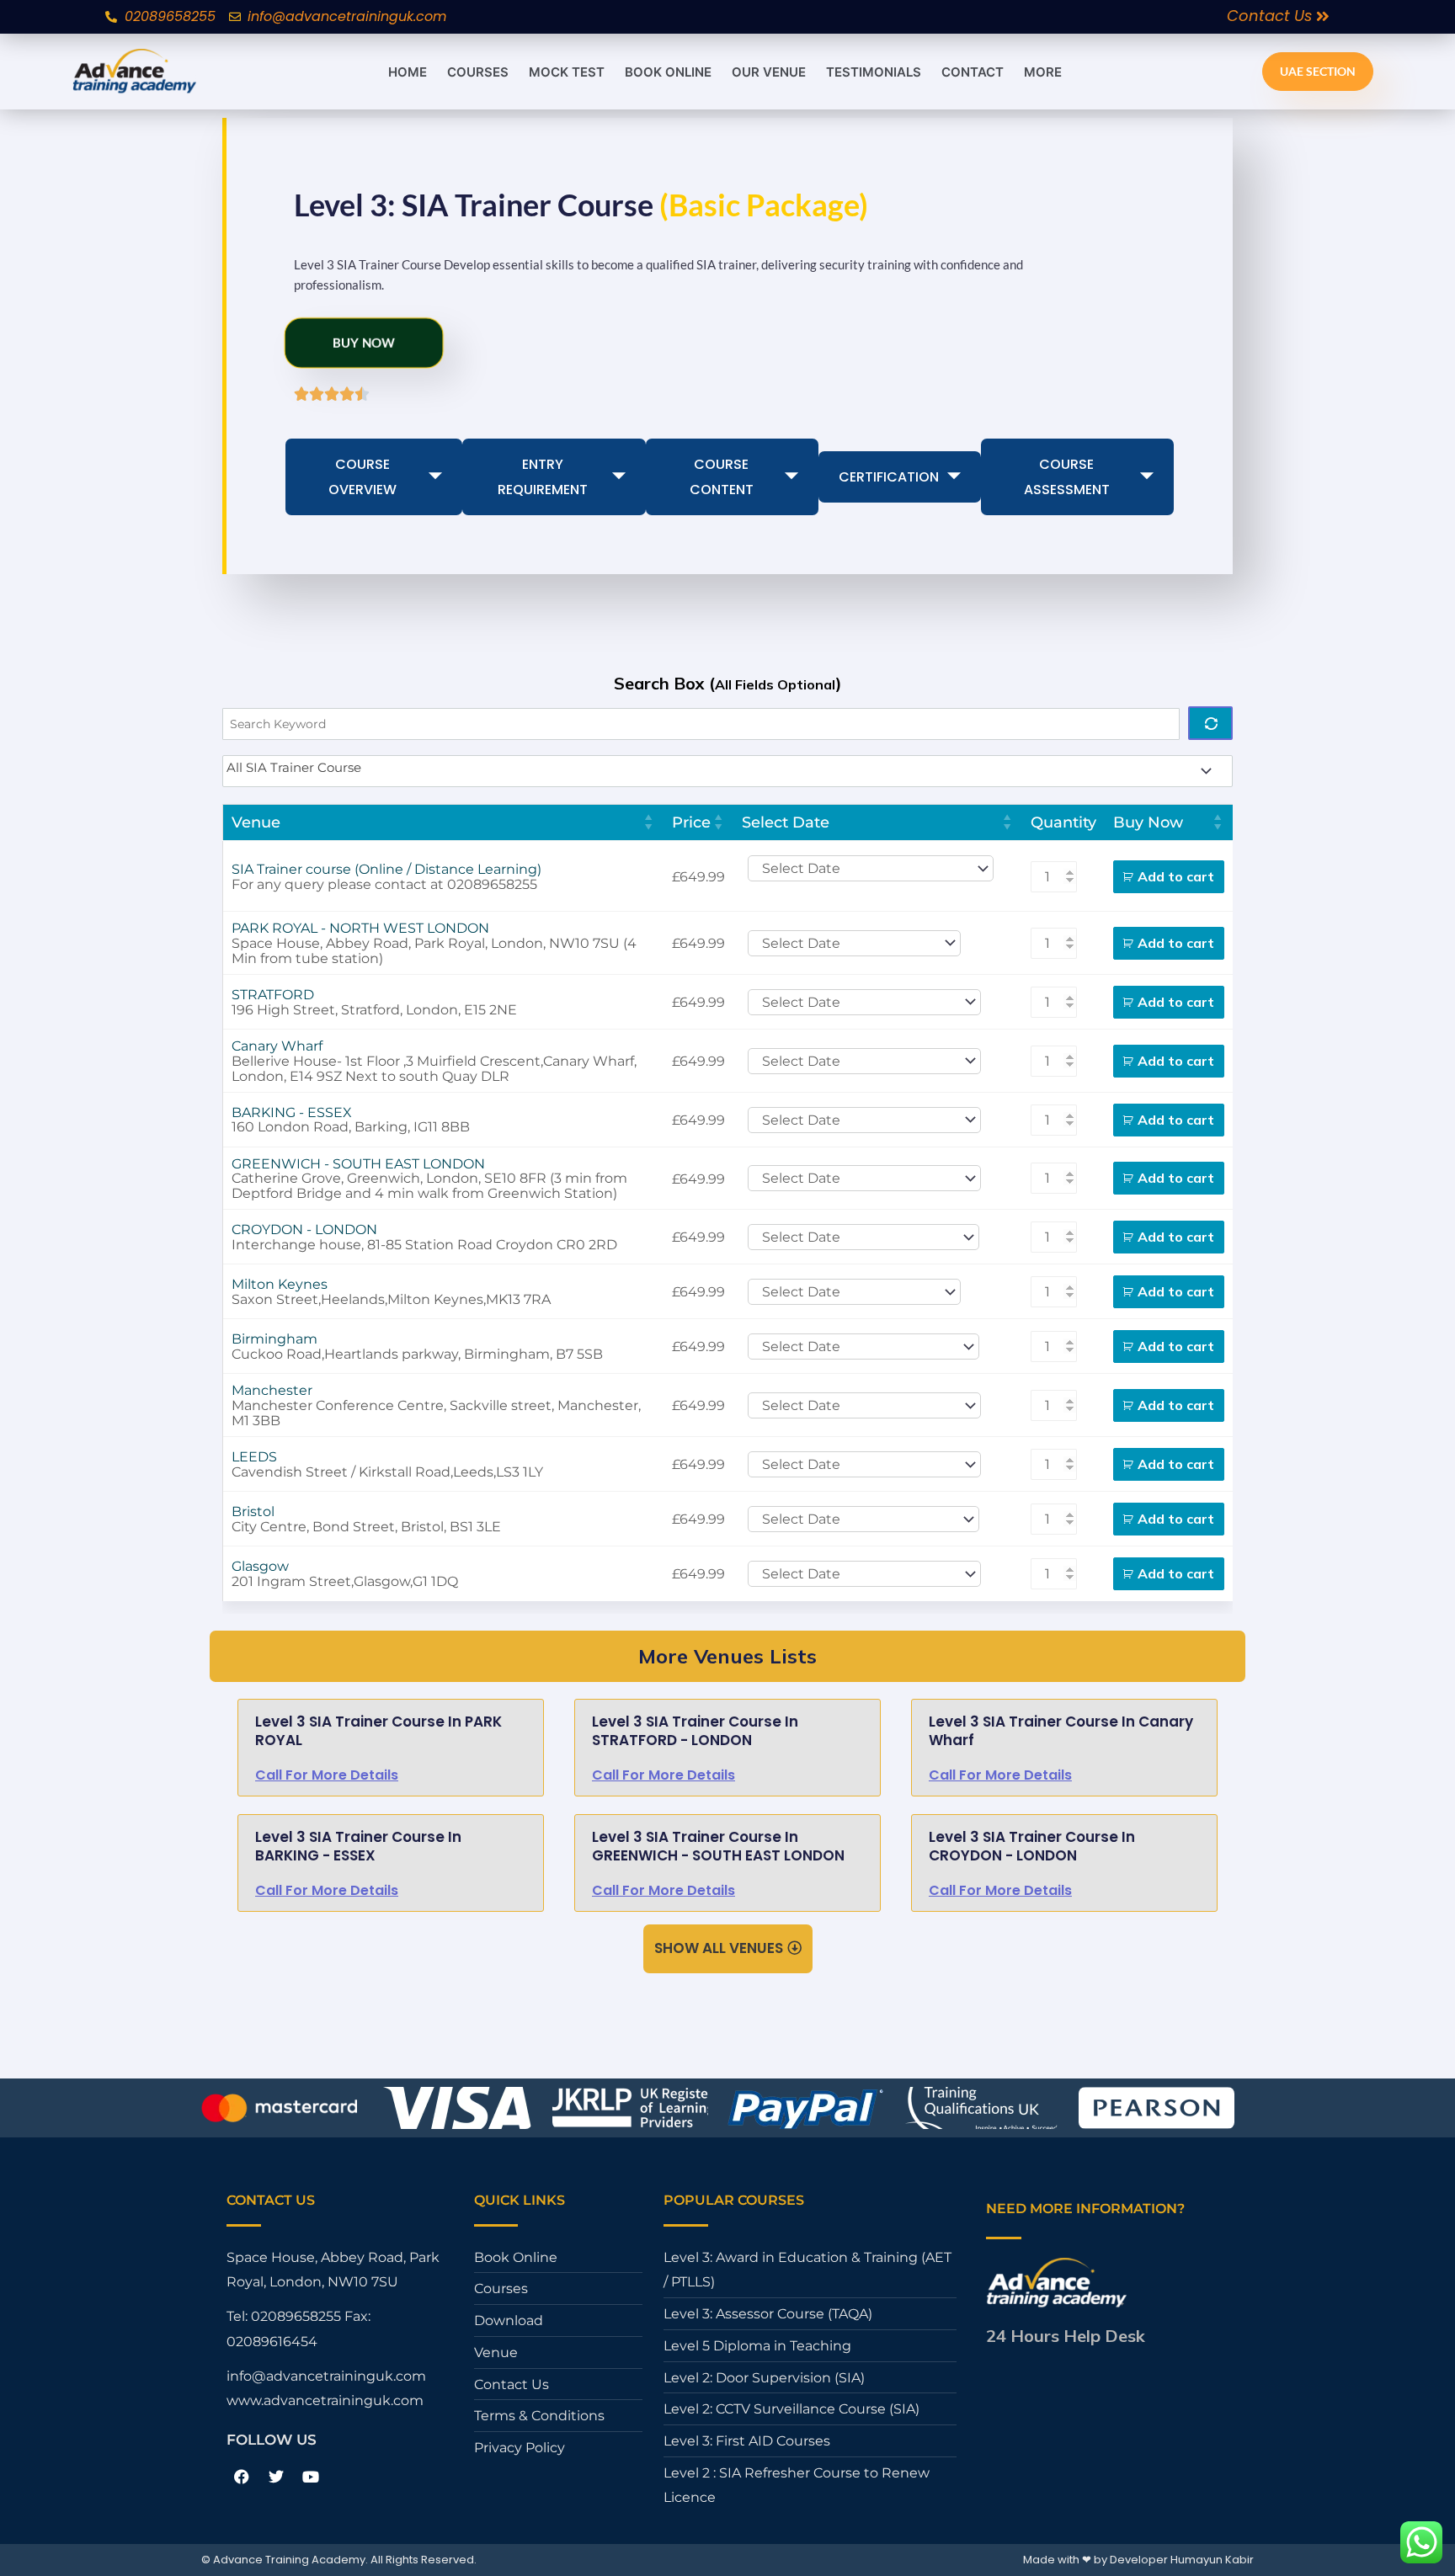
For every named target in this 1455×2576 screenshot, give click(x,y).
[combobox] (727, 771)
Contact (973, 72)
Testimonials (874, 72)
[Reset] (1210, 723)
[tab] (374, 477)
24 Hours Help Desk (1066, 2336)
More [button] (1043, 72)
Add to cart (1176, 876)
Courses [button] (478, 72)
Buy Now (357, 341)
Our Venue (769, 72)
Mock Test (567, 72)
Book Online (668, 72)
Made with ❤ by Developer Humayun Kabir (1138, 2560)
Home (408, 72)
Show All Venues (719, 1948)
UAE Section (1318, 71)
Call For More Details (327, 1775)
